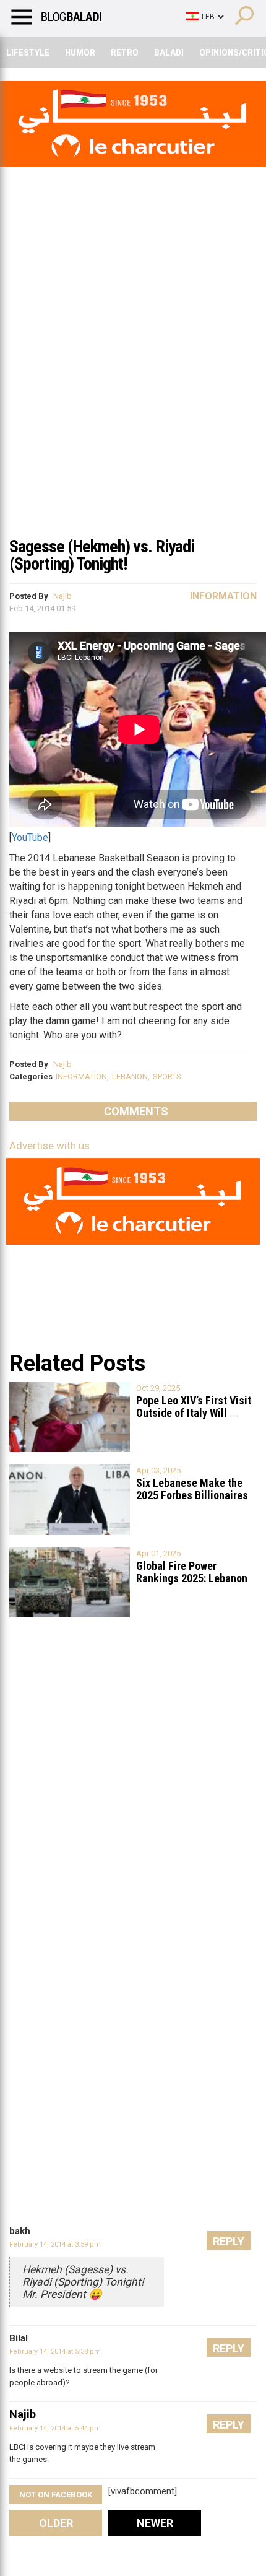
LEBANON (130, 1077)
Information (223, 596)
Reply (229, 2241)
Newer (155, 2523)
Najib (62, 596)
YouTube (30, 838)
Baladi (169, 53)
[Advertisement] (133, 389)
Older (56, 2523)
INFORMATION (81, 1077)
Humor (80, 53)
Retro (125, 53)
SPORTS (167, 1077)
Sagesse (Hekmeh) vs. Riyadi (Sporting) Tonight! (102, 555)
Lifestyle (28, 53)
